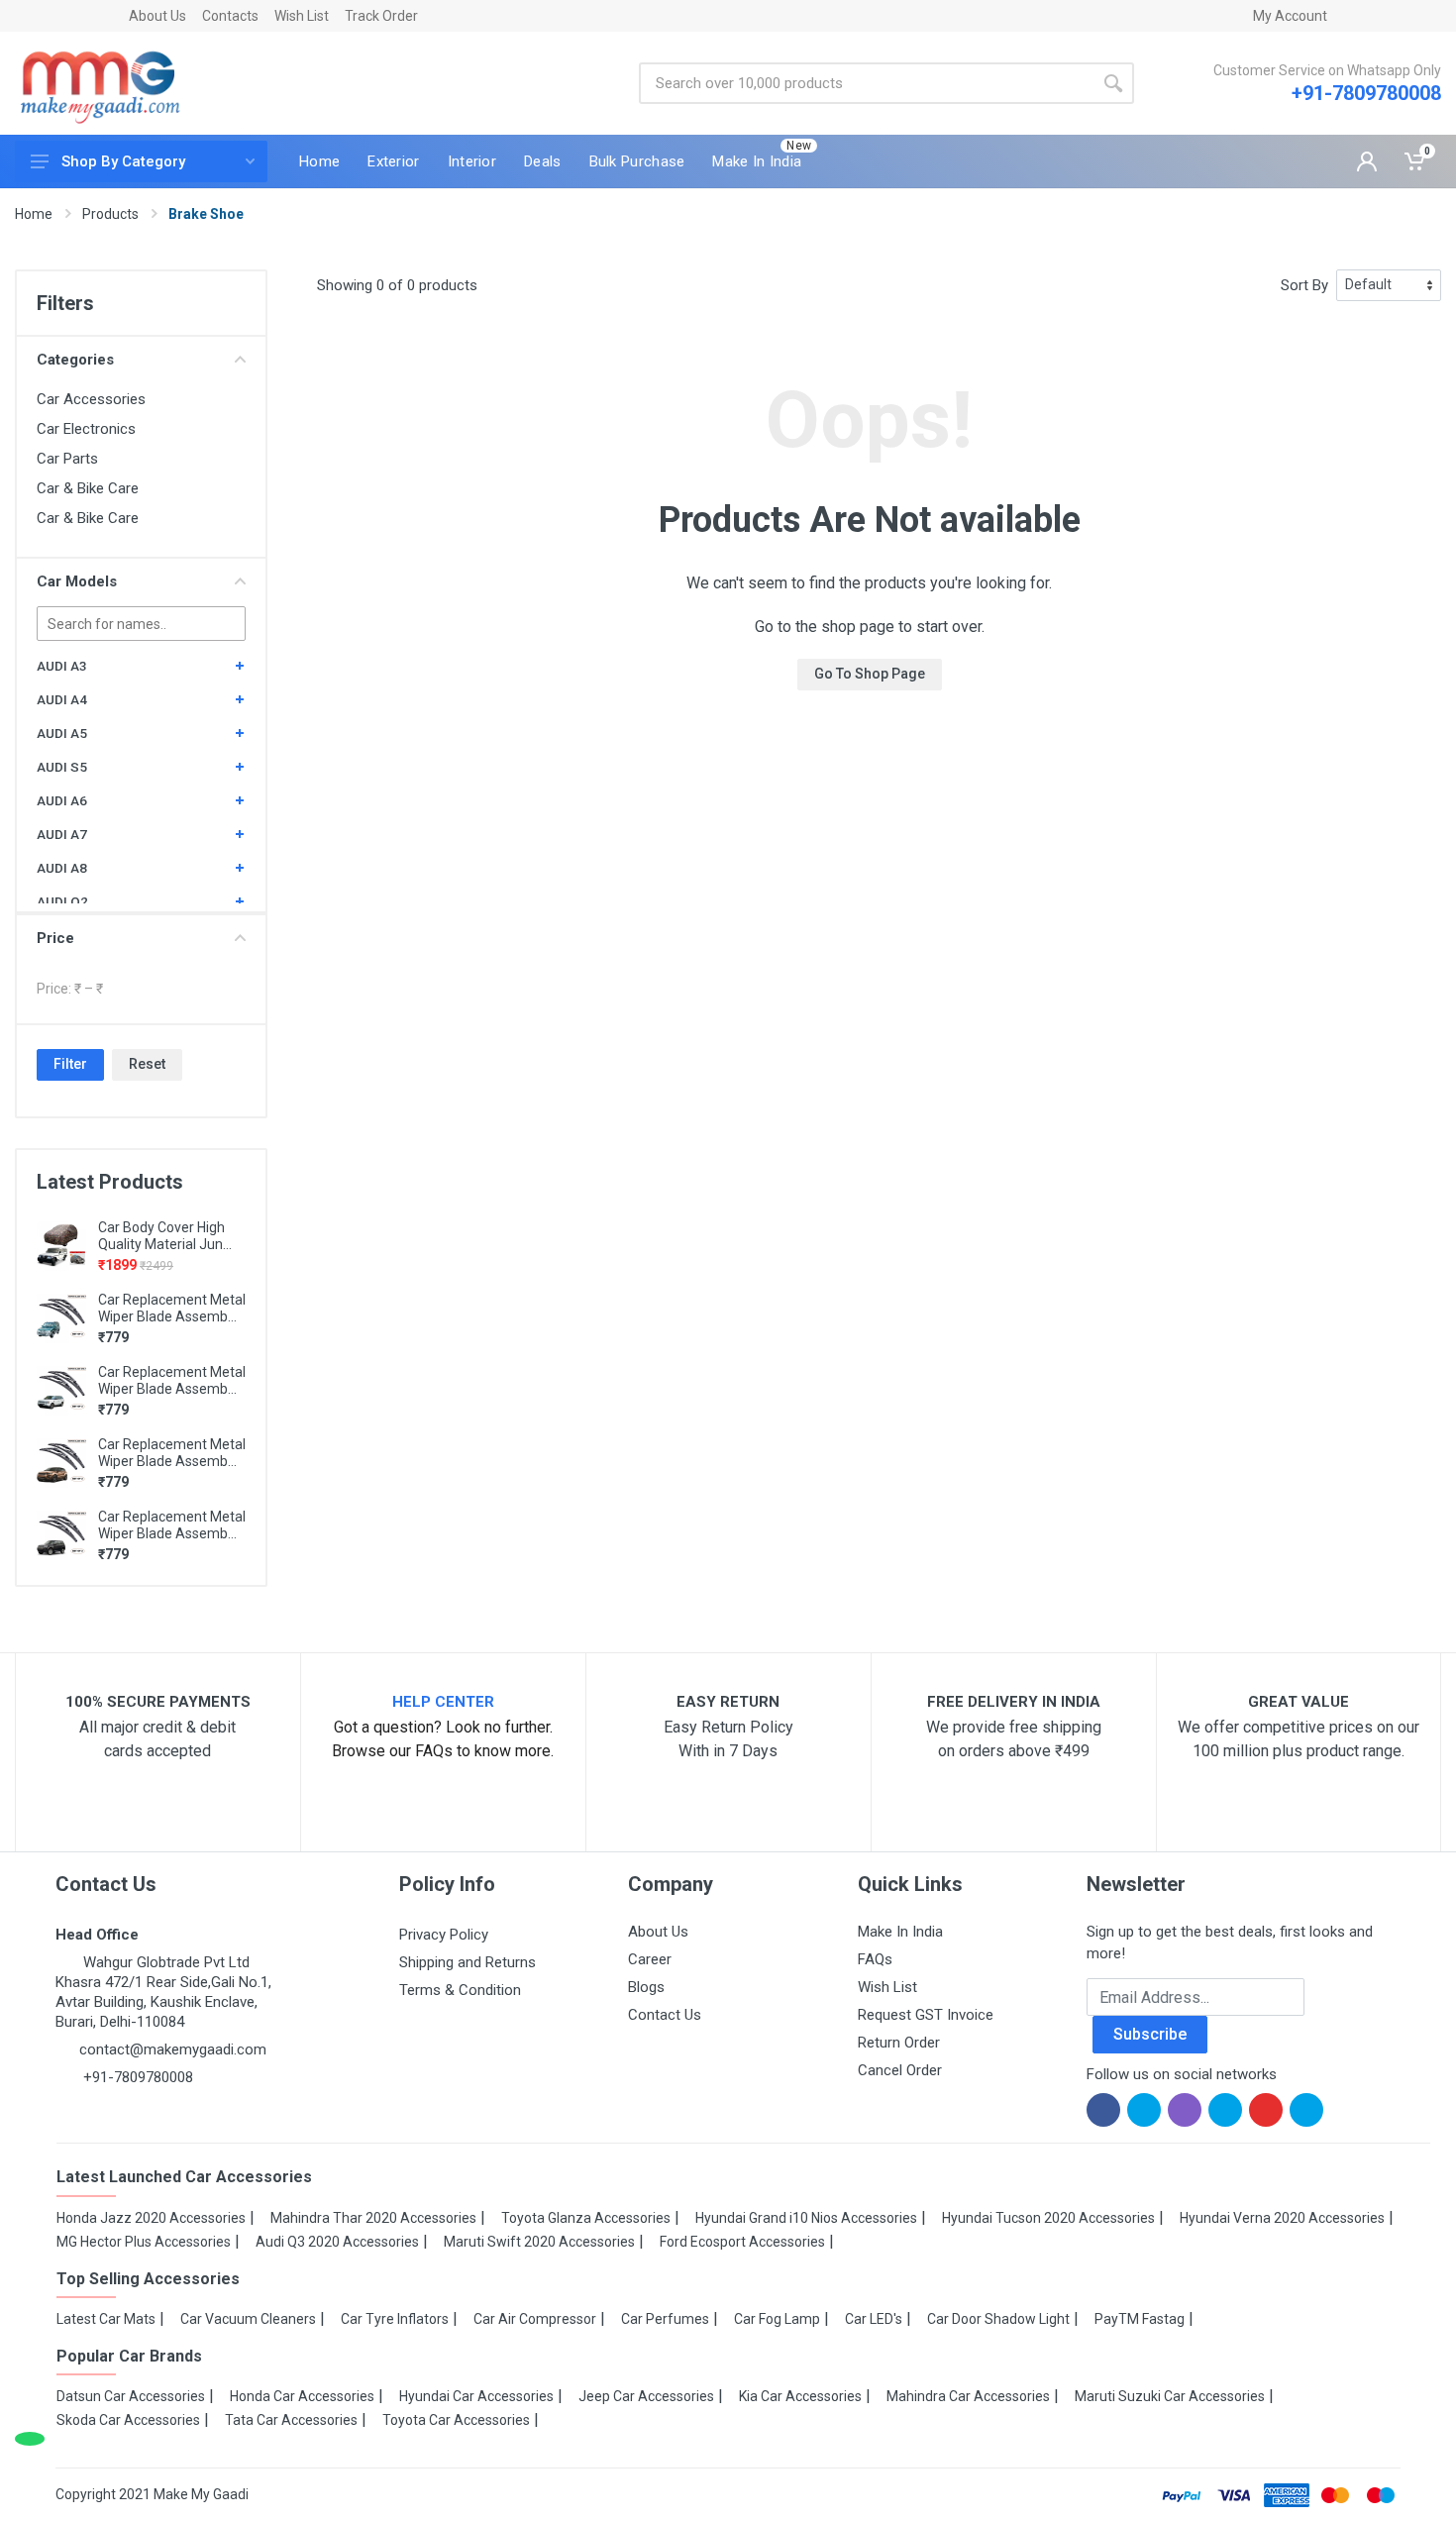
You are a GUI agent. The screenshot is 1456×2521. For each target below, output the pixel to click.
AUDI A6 (62, 800)
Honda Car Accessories (302, 2396)
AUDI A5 (62, 733)
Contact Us (665, 2015)
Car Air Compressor (535, 2319)
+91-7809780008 (1366, 93)
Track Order (381, 16)
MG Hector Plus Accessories (144, 2242)
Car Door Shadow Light (998, 2319)
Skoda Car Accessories (128, 2420)
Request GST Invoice (926, 2015)
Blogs (646, 1987)
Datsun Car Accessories (131, 2396)
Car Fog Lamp (777, 2319)
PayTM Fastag (1140, 2319)
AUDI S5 (62, 767)
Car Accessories (91, 399)
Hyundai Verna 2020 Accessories (1282, 2218)
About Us (157, 16)
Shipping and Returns (468, 1962)
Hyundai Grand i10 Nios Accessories (806, 2218)
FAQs (875, 1959)
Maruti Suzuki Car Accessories (1170, 2396)
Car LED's (874, 2319)
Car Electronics (86, 429)
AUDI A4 (62, 699)
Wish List (302, 16)
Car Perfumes (665, 2319)
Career (650, 1959)
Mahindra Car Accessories (968, 2396)
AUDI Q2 (62, 901)
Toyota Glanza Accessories (586, 2218)
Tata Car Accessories (291, 2420)
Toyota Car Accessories (456, 2420)
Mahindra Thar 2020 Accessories (373, 2218)
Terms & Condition (460, 1990)
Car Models (77, 581)
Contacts (230, 16)
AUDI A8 (62, 868)
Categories (75, 360)
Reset (147, 1064)
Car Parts (67, 459)
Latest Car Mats (106, 2319)
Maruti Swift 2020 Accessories (539, 2242)
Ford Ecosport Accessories (742, 2242)
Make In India (900, 1932)
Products (110, 214)
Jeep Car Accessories (646, 2396)
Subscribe (1150, 2034)
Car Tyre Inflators (395, 2319)
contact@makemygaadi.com (173, 2049)
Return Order (899, 2043)
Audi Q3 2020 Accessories (337, 2242)
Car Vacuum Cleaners (248, 2319)
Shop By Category (123, 161)
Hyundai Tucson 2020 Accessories (1048, 2218)
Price (55, 938)
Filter (70, 1064)
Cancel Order (900, 2070)
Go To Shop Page (870, 674)
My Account (1290, 16)
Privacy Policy (444, 1935)
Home (34, 214)
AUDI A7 (62, 834)
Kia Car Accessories (800, 2396)
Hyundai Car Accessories (476, 2396)
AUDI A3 (62, 666)
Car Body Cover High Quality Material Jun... (165, 1236)
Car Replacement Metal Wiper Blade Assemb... (172, 1308)
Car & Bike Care (88, 488)
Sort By (1304, 285)
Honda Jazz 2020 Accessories (151, 2218)
